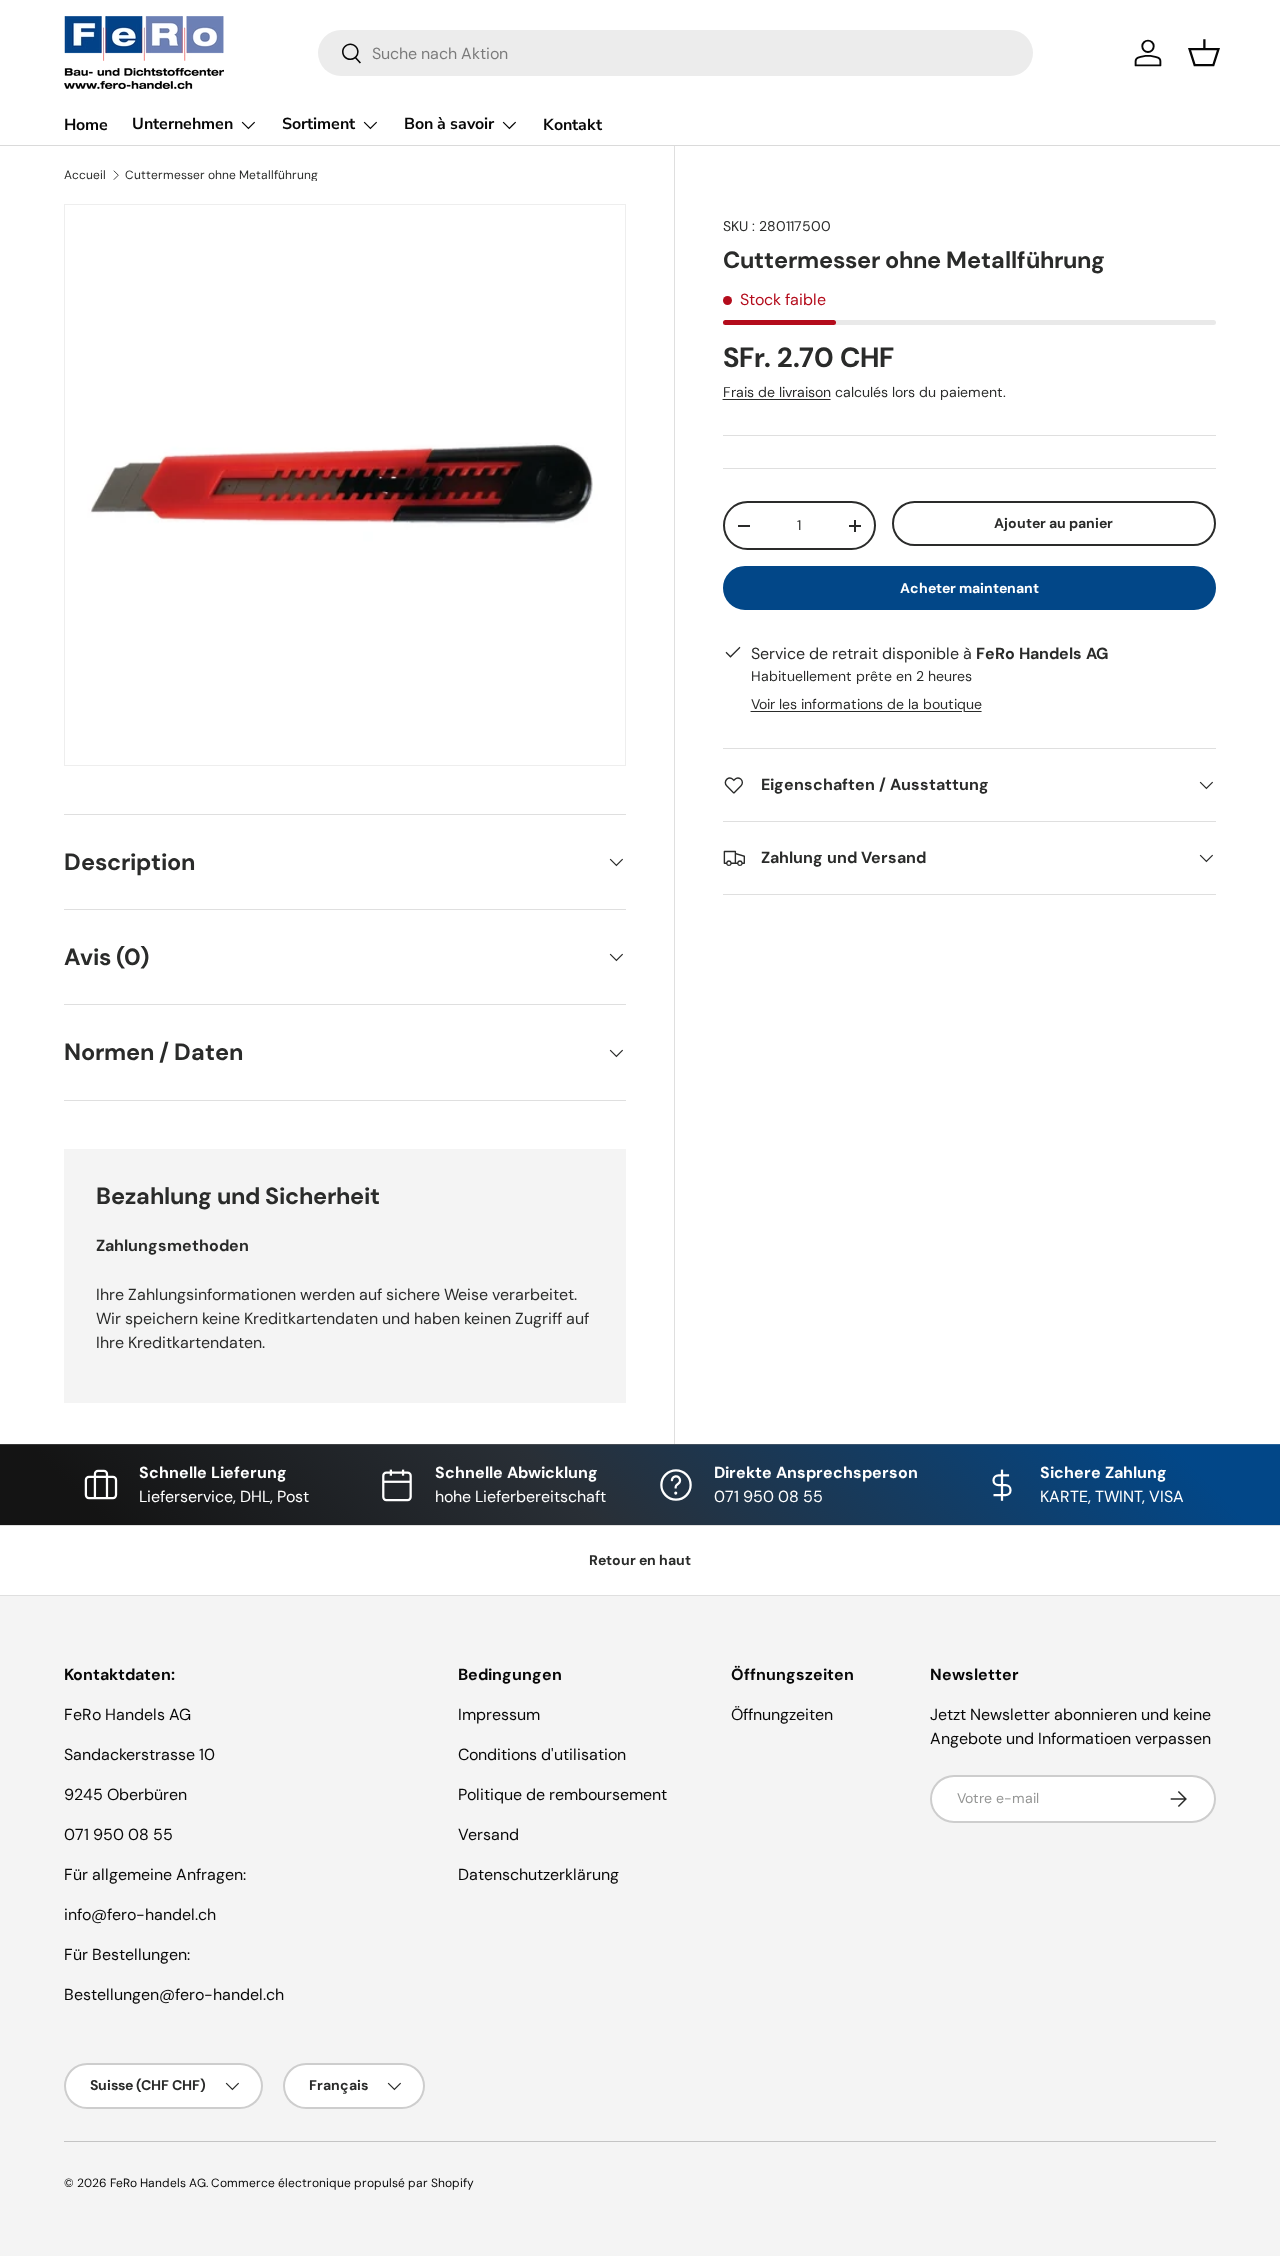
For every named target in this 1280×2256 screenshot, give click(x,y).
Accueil (85, 175)
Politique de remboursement (562, 1794)
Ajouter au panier (1053, 523)
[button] (1204, 53)
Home (86, 125)
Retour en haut (640, 1560)
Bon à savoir (449, 124)
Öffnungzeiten (782, 1714)
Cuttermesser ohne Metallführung (221, 175)
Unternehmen (182, 124)
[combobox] (675, 53)
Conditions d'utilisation (542, 1754)
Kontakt (572, 125)
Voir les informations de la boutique (866, 704)
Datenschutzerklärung (538, 1874)
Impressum (499, 1714)
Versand (488, 1834)
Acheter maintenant (969, 588)
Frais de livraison (777, 392)
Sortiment (318, 124)
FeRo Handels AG (158, 2183)
